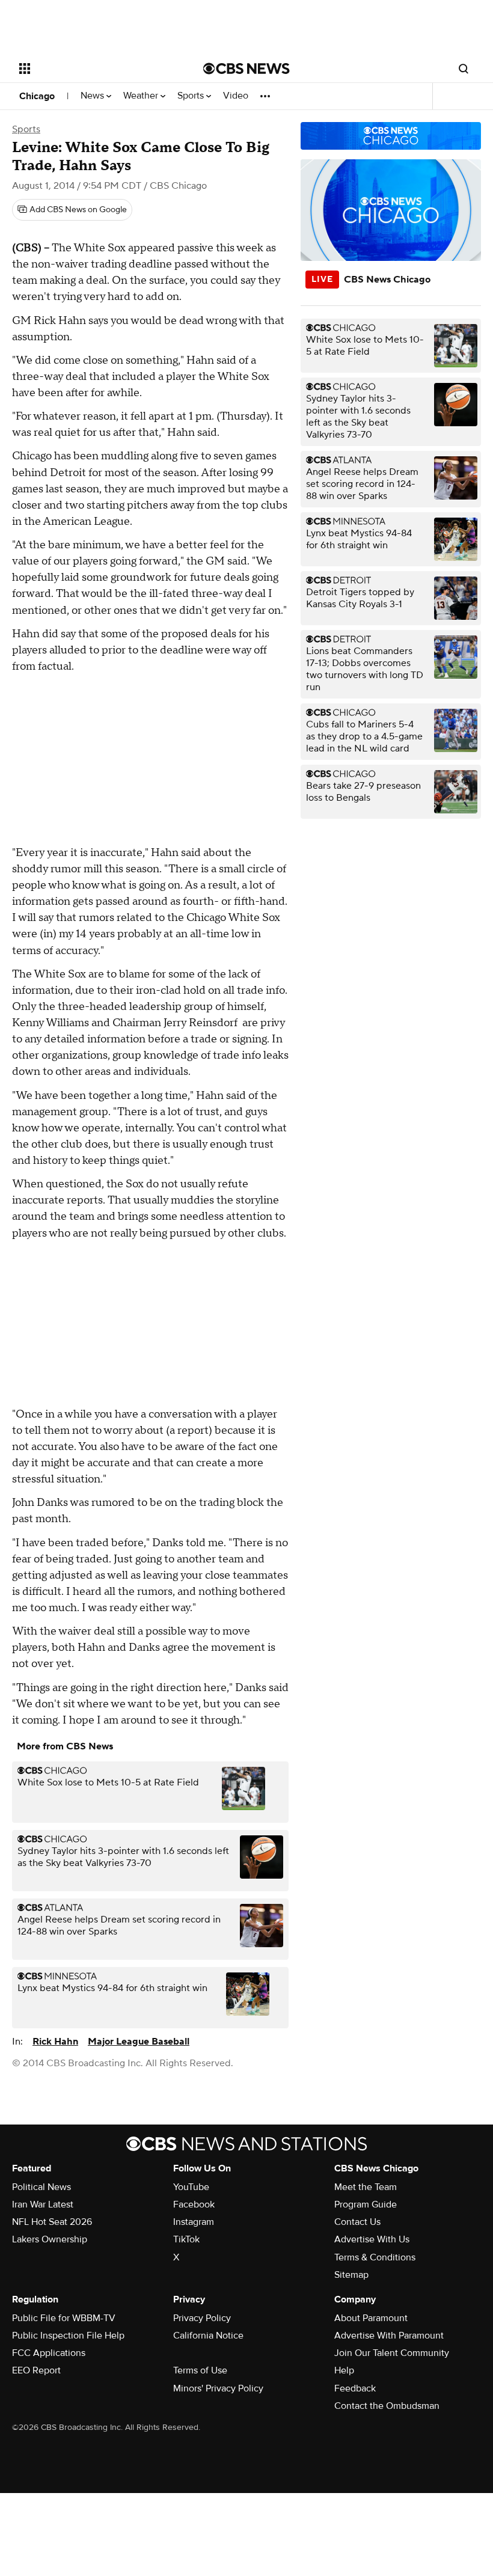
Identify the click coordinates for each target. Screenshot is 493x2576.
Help (344, 2370)
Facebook (194, 2204)
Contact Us (357, 2222)
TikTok (186, 2239)
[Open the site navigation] (95, 69)
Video (236, 96)
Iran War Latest (43, 2204)
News (93, 96)
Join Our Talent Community (392, 2353)
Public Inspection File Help (68, 2336)
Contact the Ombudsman (387, 2406)
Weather (142, 96)
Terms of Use (200, 2370)
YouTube (191, 2187)
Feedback (355, 2388)
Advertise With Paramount (389, 2336)
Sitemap (351, 2275)
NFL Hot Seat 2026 (52, 2222)
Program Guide (366, 2204)
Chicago (37, 96)
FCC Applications (49, 2353)
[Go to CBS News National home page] (246, 69)
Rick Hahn (55, 2042)
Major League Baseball (139, 2042)
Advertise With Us (372, 2239)
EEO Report (36, 2370)
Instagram (194, 2222)
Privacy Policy (202, 2318)
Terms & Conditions (375, 2257)
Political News (41, 2187)
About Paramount (371, 2318)
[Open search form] (464, 69)
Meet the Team (366, 2187)
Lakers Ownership (50, 2239)
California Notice (208, 2336)
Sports (192, 96)
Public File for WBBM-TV (64, 2318)
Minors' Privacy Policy (218, 2388)
